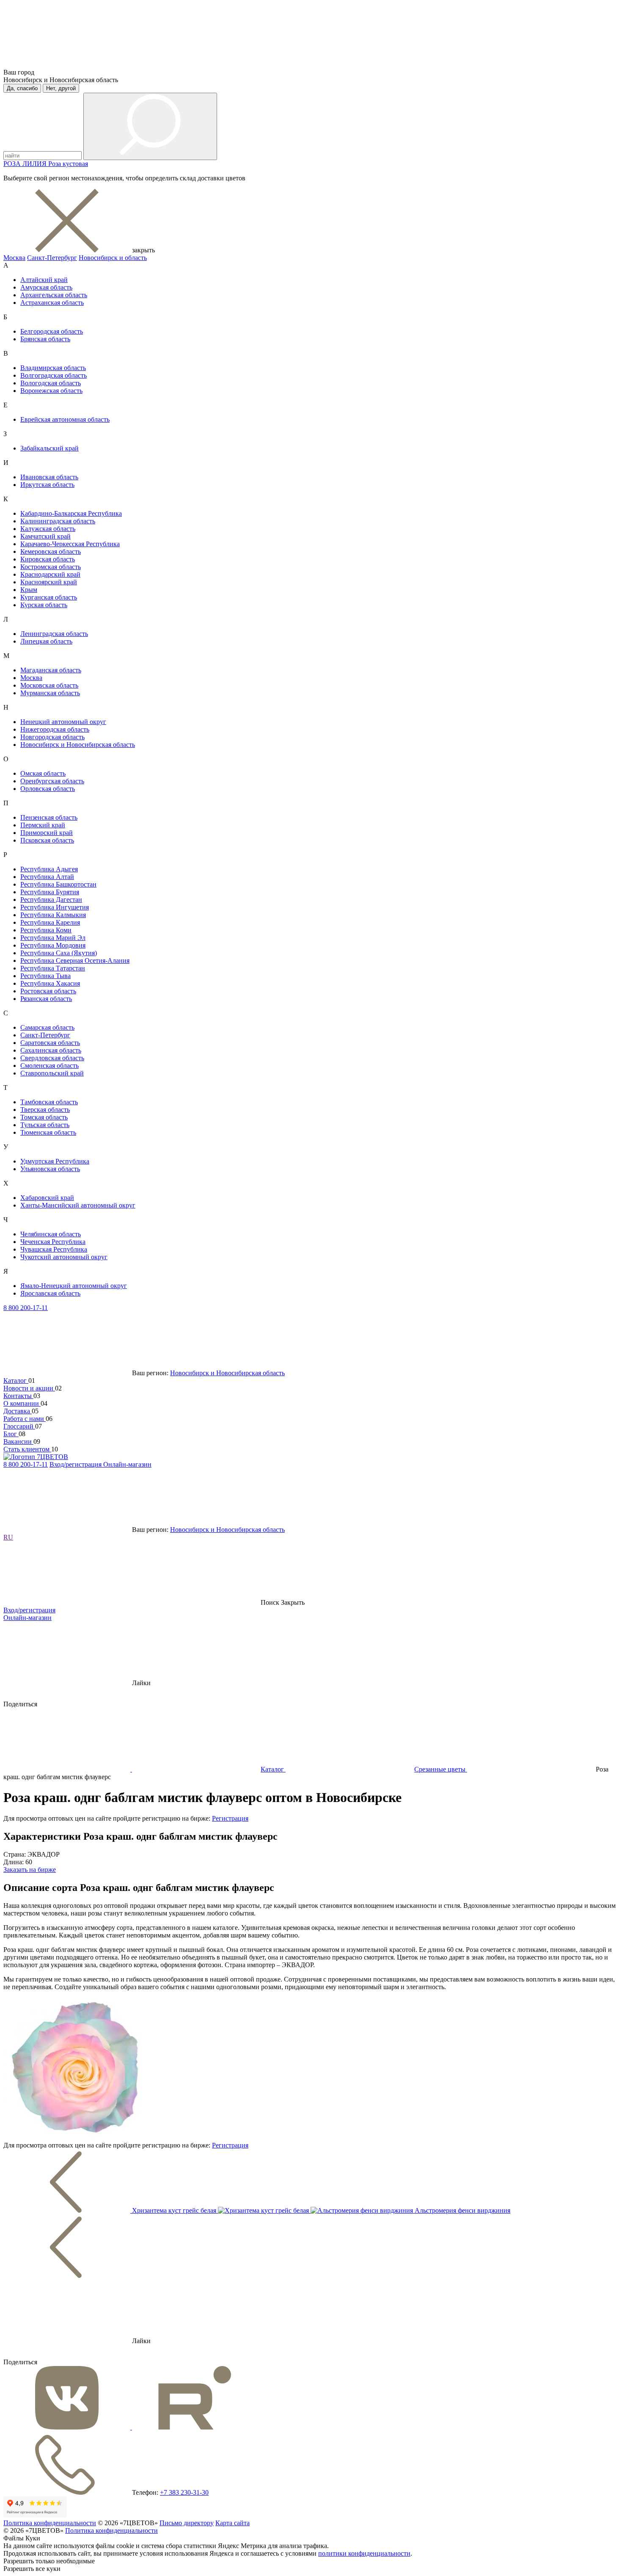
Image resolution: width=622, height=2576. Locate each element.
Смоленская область (50, 1066)
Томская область (44, 1117)
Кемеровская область (51, 551)
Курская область (44, 605)
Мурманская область (50, 693)
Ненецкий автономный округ (63, 722)
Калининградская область (58, 521)
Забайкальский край (50, 448)
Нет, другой (61, 88)
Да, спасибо (22, 88)
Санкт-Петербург (52, 258)
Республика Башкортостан (58, 884)
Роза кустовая (68, 164)
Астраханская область (52, 303)
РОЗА (13, 164)
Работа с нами (25, 1419)
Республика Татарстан (53, 968)
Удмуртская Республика (55, 1161)
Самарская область (47, 1027)
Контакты (18, 1396)
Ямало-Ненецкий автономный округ (74, 1286)
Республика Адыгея (49, 869)
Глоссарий (19, 1426)
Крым (29, 590)
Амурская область (46, 287)
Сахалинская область (51, 1050)
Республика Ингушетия (55, 907)
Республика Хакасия (50, 983)
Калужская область (48, 529)
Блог (11, 1434)
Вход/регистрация (76, 1464)
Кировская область (48, 559)
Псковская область (47, 840)
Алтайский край (44, 280)
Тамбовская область (49, 1102)
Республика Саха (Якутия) (59, 953)
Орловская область (48, 789)
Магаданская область (51, 670)
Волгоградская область (54, 375)
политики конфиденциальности (364, 2553)
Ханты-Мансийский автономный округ (78, 1205)
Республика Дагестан (51, 900)
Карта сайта (233, 2523)
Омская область (43, 773)
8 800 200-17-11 (26, 1308)
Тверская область (45, 1110)
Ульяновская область (50, 1169)
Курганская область (49, 597)
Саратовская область (50, 1043)
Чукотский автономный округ (64, 1257)
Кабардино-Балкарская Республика (71, 513)
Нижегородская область (55, 729)
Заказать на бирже (30, 1870)
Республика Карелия (50, 922)
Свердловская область (52, 1058)
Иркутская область (47, 485)
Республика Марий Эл (53, 938)
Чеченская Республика (53, 1242)
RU (8, 1537)
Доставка (18, 1411)
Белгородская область (52, 331)
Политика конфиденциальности (50, 2523)
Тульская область (45, 1125)
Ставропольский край (52, 1073)
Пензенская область (49, 817)
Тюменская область (48, 1132)
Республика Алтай (47, 877)
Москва (14, 258)
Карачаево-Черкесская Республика (70, 544)
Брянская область (45, 339)
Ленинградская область (54, 634)
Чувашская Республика (54, 1249)
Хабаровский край (47, 1198)
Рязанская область (46, 999)
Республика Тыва (45, 976)
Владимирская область (53, 368)
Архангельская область (54, 295)
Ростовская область (48, 991)
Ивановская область (49, 477)
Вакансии (18, 1441)
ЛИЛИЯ (35, 164)
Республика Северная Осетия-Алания (75, 960)
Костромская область (51, 567)
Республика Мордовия (53, 945)
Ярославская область (50, 1293)
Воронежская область (51, 391)
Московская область (49, 685)
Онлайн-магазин (127, 1464)
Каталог (16, 1381)
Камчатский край (45, 536)
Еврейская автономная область (65, 419)
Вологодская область (51, 383)
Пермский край (43, 825)
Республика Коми (46, 930)
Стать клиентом (27, 1449)
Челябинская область (51, 1234)
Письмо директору (187, 2523)
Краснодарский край (50, 574)
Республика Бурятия (50, 892)
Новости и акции (29, 1388)
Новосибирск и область (113, 258)
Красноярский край (49, 582)
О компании (22, 1403)
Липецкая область (46, 641)
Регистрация (230, 1818)
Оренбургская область (52, 781)
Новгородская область (52, 737)
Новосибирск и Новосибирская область (78, 745)
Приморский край (47, 833)
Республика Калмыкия (53, 915)
